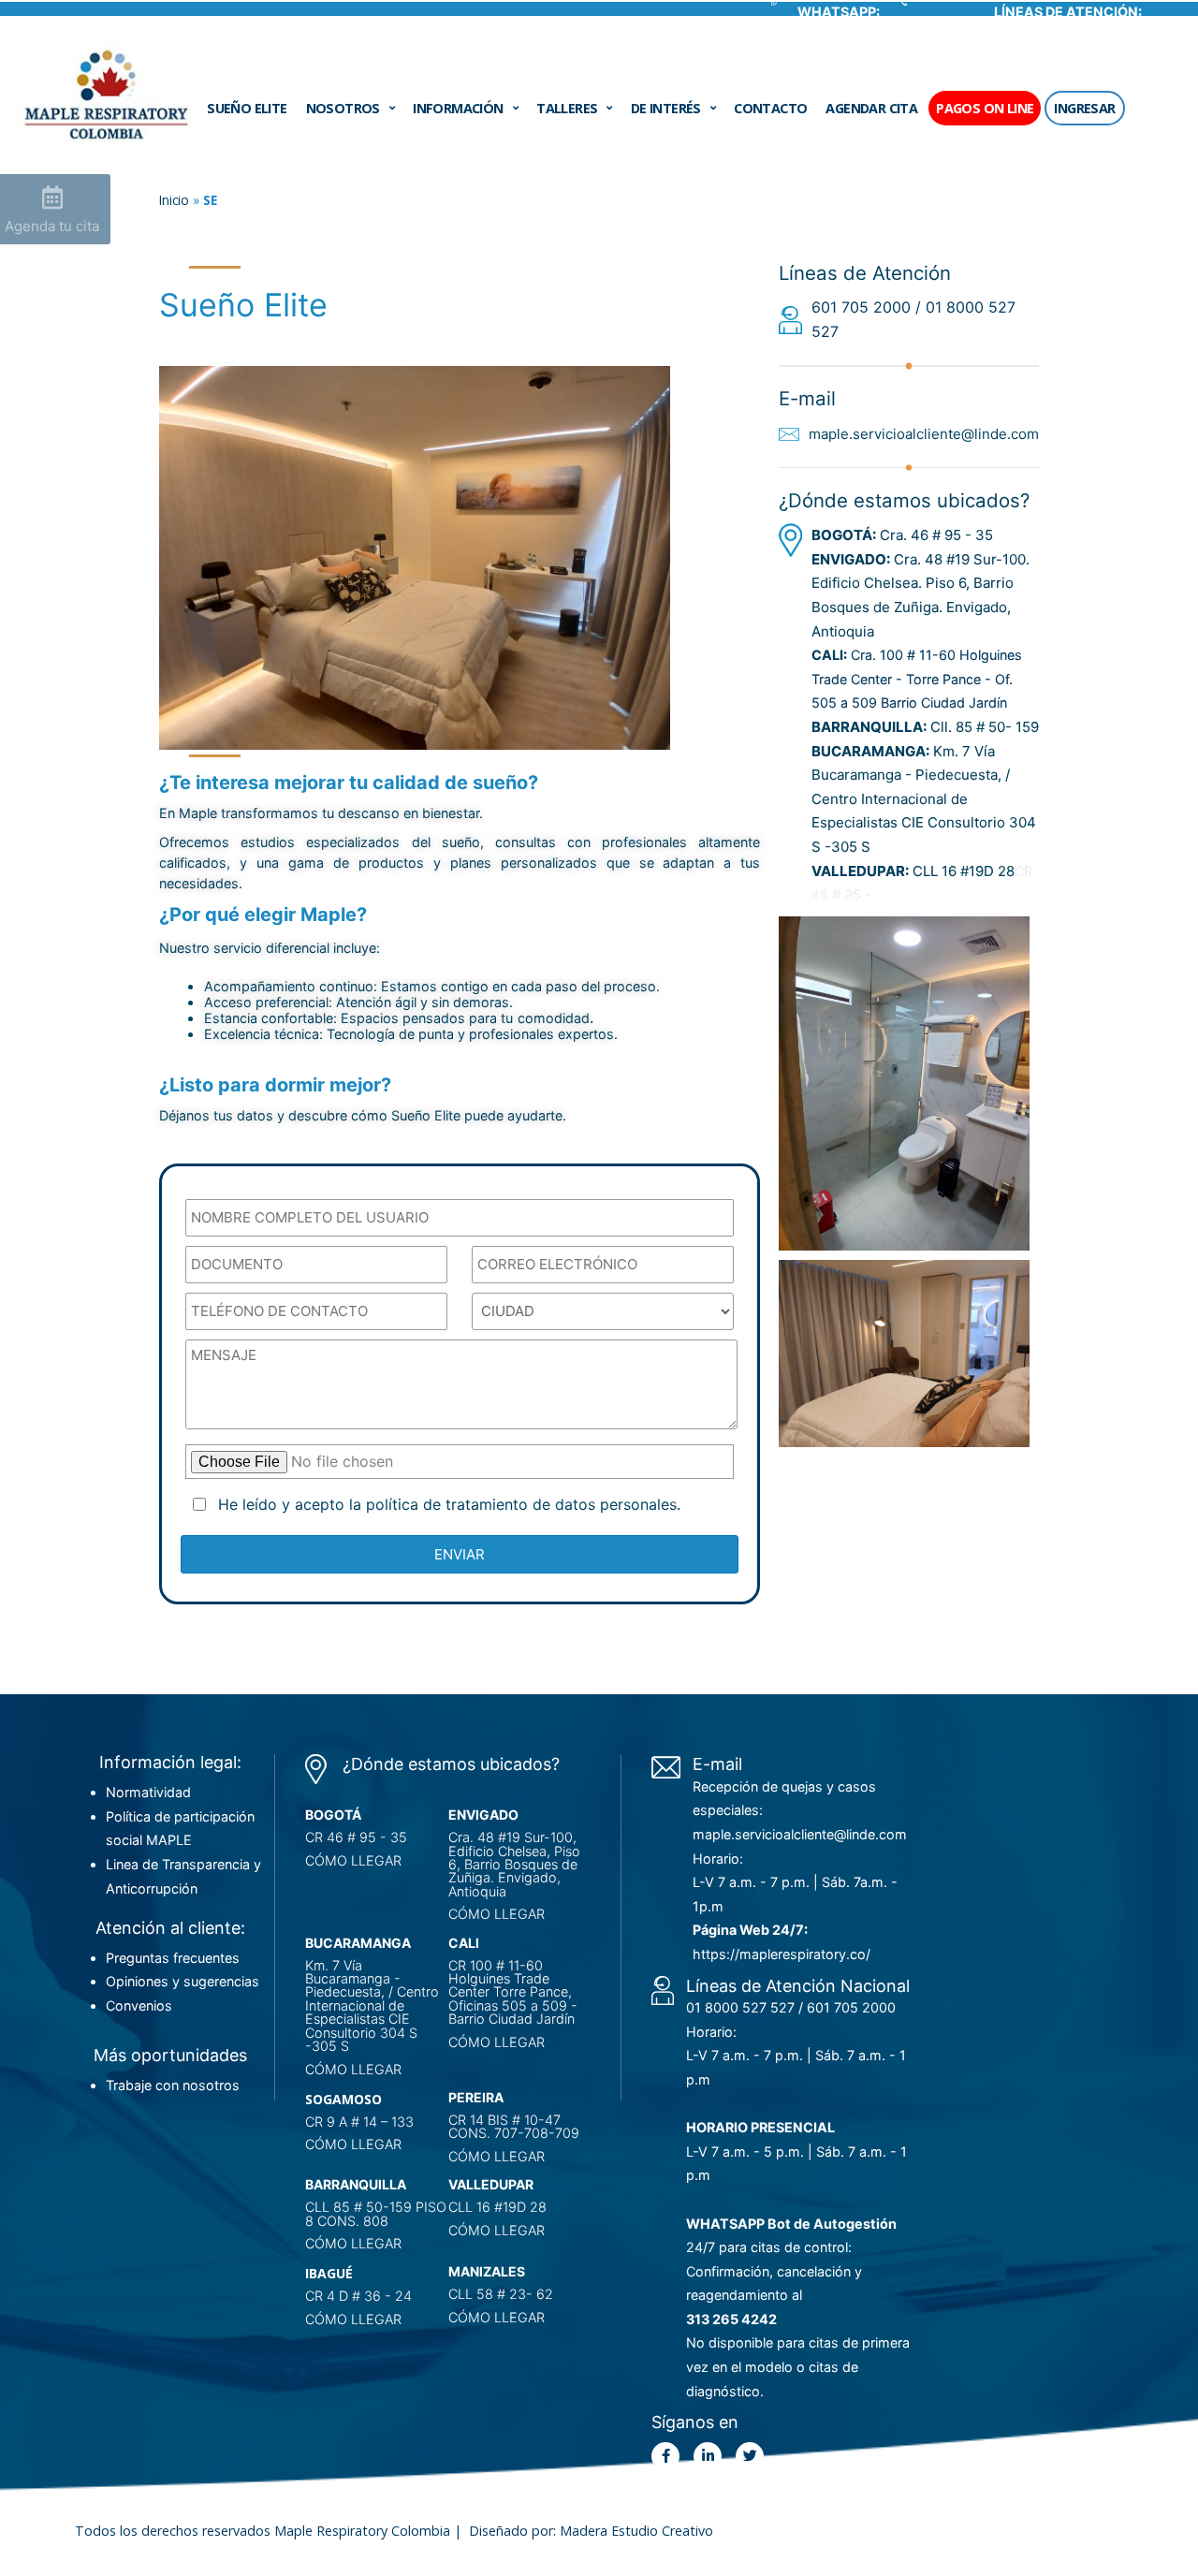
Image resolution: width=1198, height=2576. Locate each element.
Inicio (174, 200)
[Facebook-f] (665, 2456)
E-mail (717, 1764)
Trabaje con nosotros (173, 2085)
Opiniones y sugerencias (183, 1981)
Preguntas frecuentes (173, 1958)
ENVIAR (460, 1554)
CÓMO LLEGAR (353, 1860)
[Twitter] (750, 2456)
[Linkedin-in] (708, 2456)
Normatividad (148, 1792)
